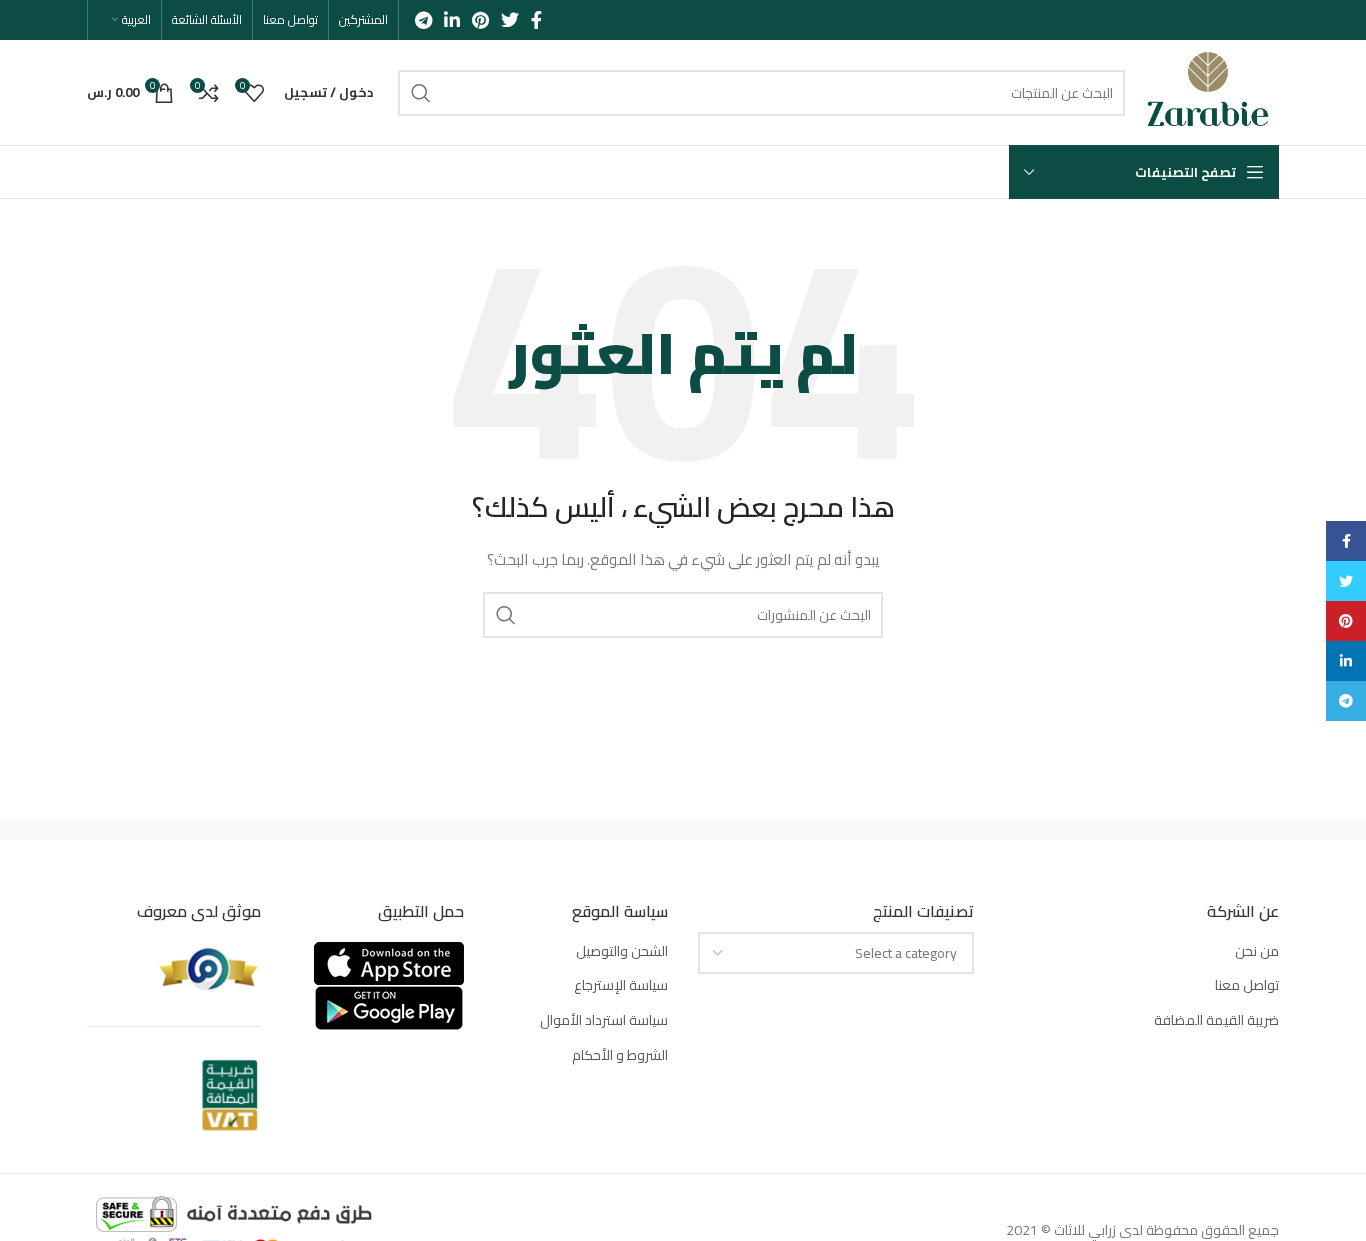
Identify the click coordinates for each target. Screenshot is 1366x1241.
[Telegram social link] (423, 20)
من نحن (1257, 952)
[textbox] (906, 953)
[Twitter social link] (510, 20)
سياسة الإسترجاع (621, 986)
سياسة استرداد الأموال (604, 1021)
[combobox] (836, 953)
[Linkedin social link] (452, 20)
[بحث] (421, 93)
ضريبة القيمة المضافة (1216, 1021)
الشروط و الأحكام (620, 1056)
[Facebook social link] (536, 20)
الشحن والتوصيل (622, 952)
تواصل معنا (1247, 986)
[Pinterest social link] (480, 20)
